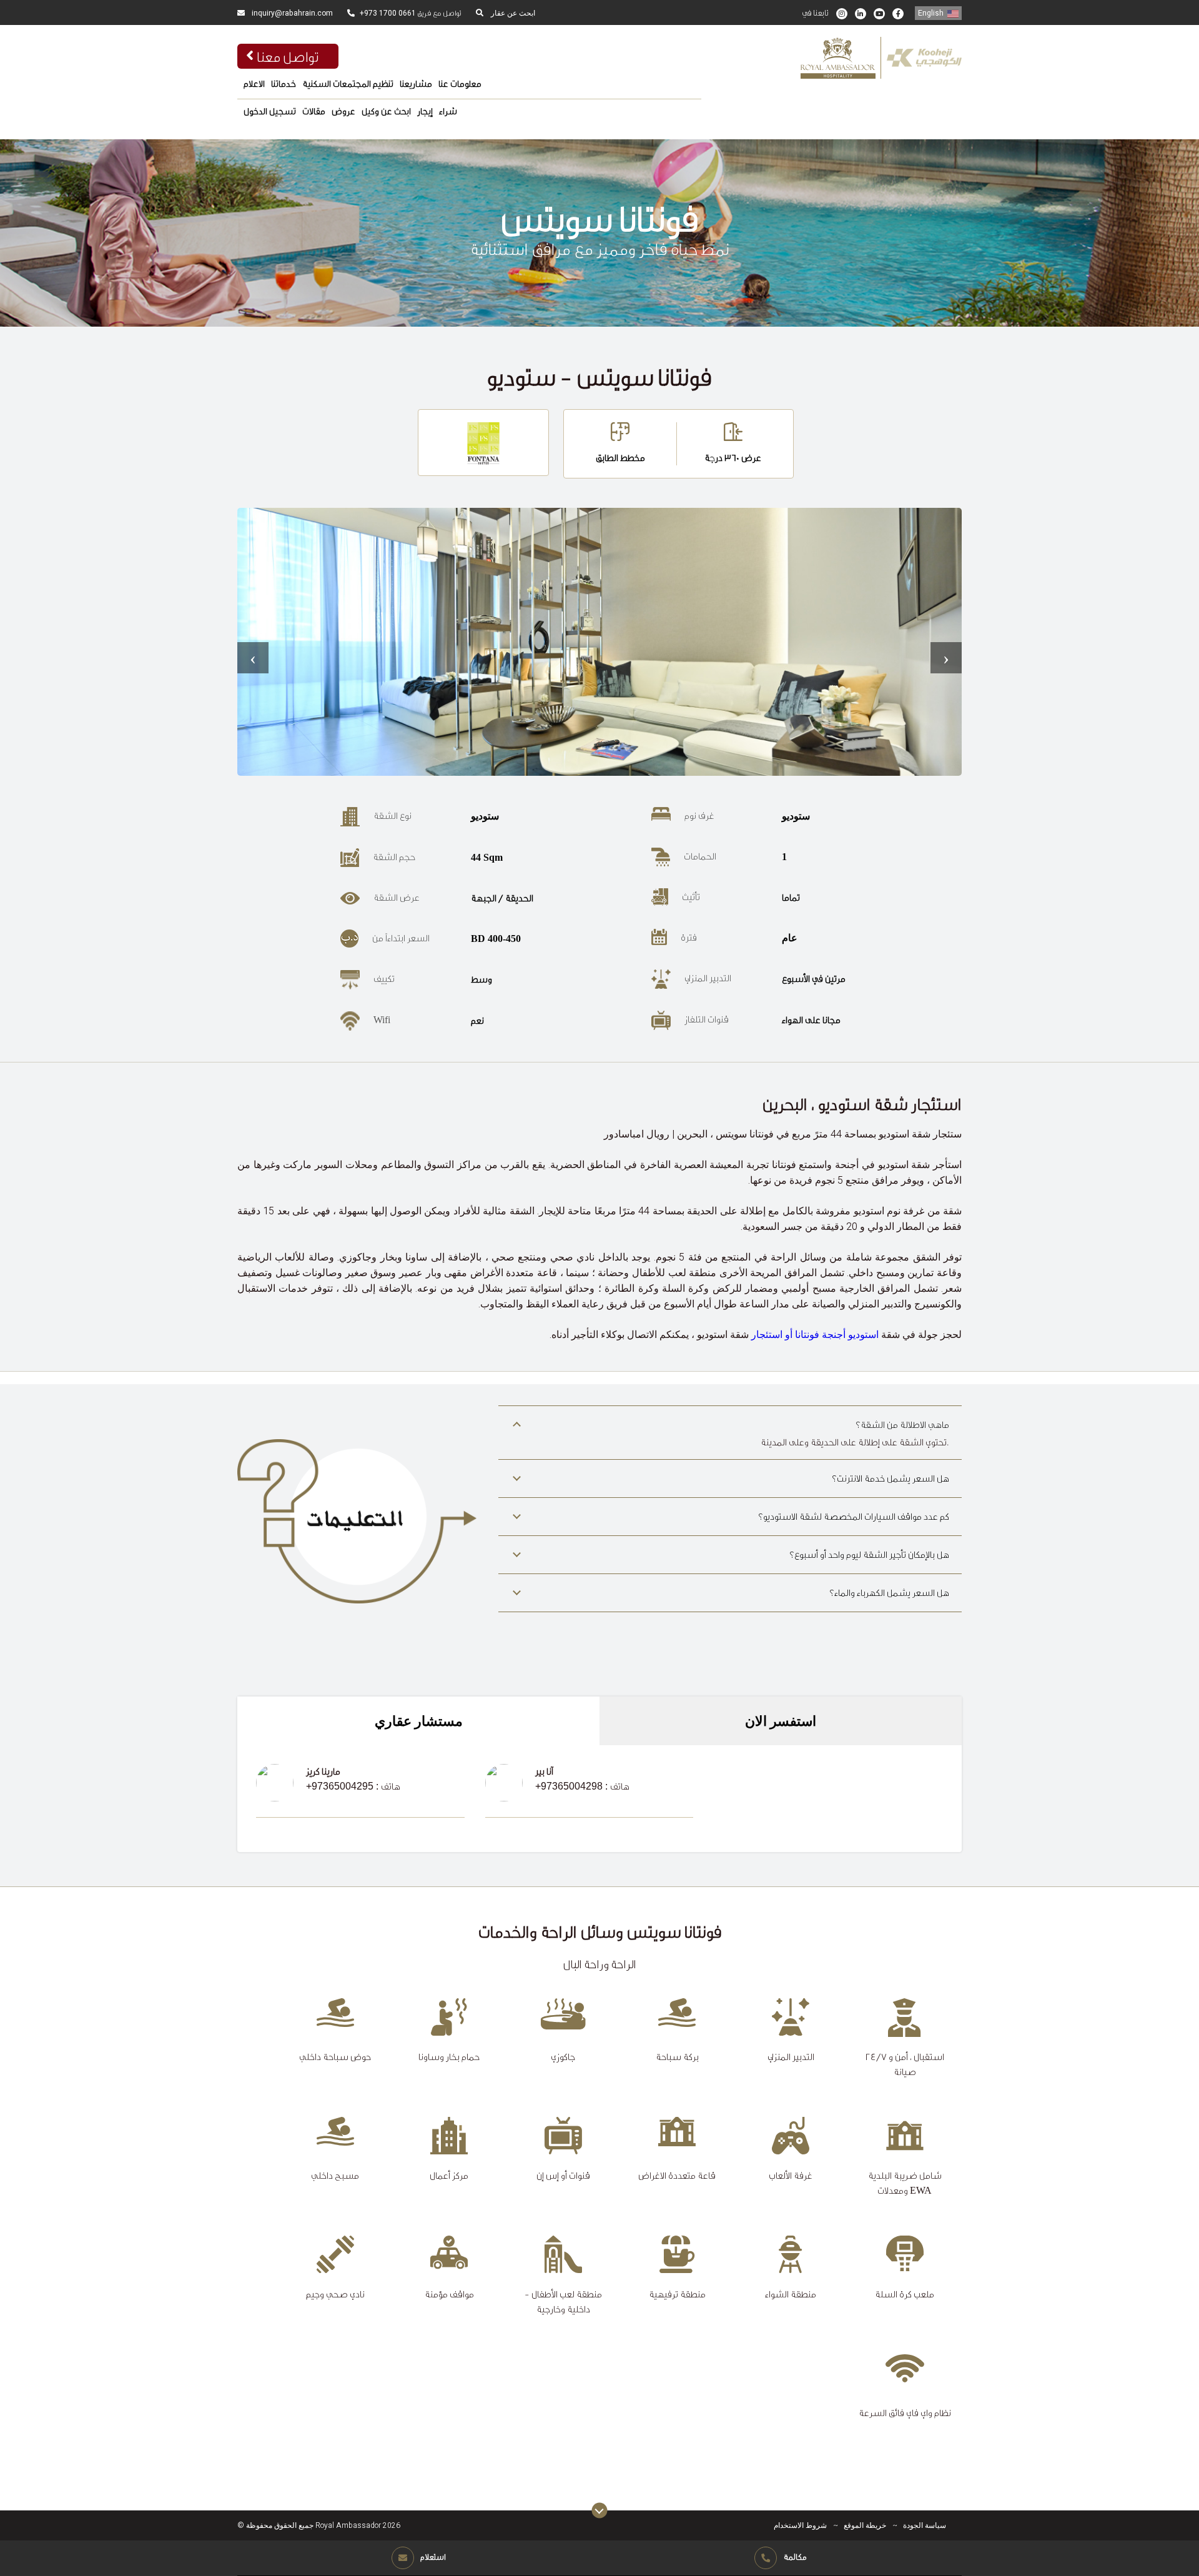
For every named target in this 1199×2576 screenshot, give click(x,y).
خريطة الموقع (865, 2525)
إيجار (425, 111)
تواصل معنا (288, 56)
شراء (448, 111)
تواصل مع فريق (411, 13)
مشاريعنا (416, 84)
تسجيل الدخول (270, 111)
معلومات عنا (460, 84)
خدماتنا (284, 84)
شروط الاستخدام (800, 2525)
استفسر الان (781, 1721)
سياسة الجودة (925, 2525)
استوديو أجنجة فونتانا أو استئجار (815, 1335)
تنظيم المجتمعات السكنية (348, 84)
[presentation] (253, 658)
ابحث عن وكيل (386, 111)
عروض (343, 111)
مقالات (314, 111)
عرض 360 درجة (733, 458)
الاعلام (254, 84)
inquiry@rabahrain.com (291, 13)
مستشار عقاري (419, 1721)
